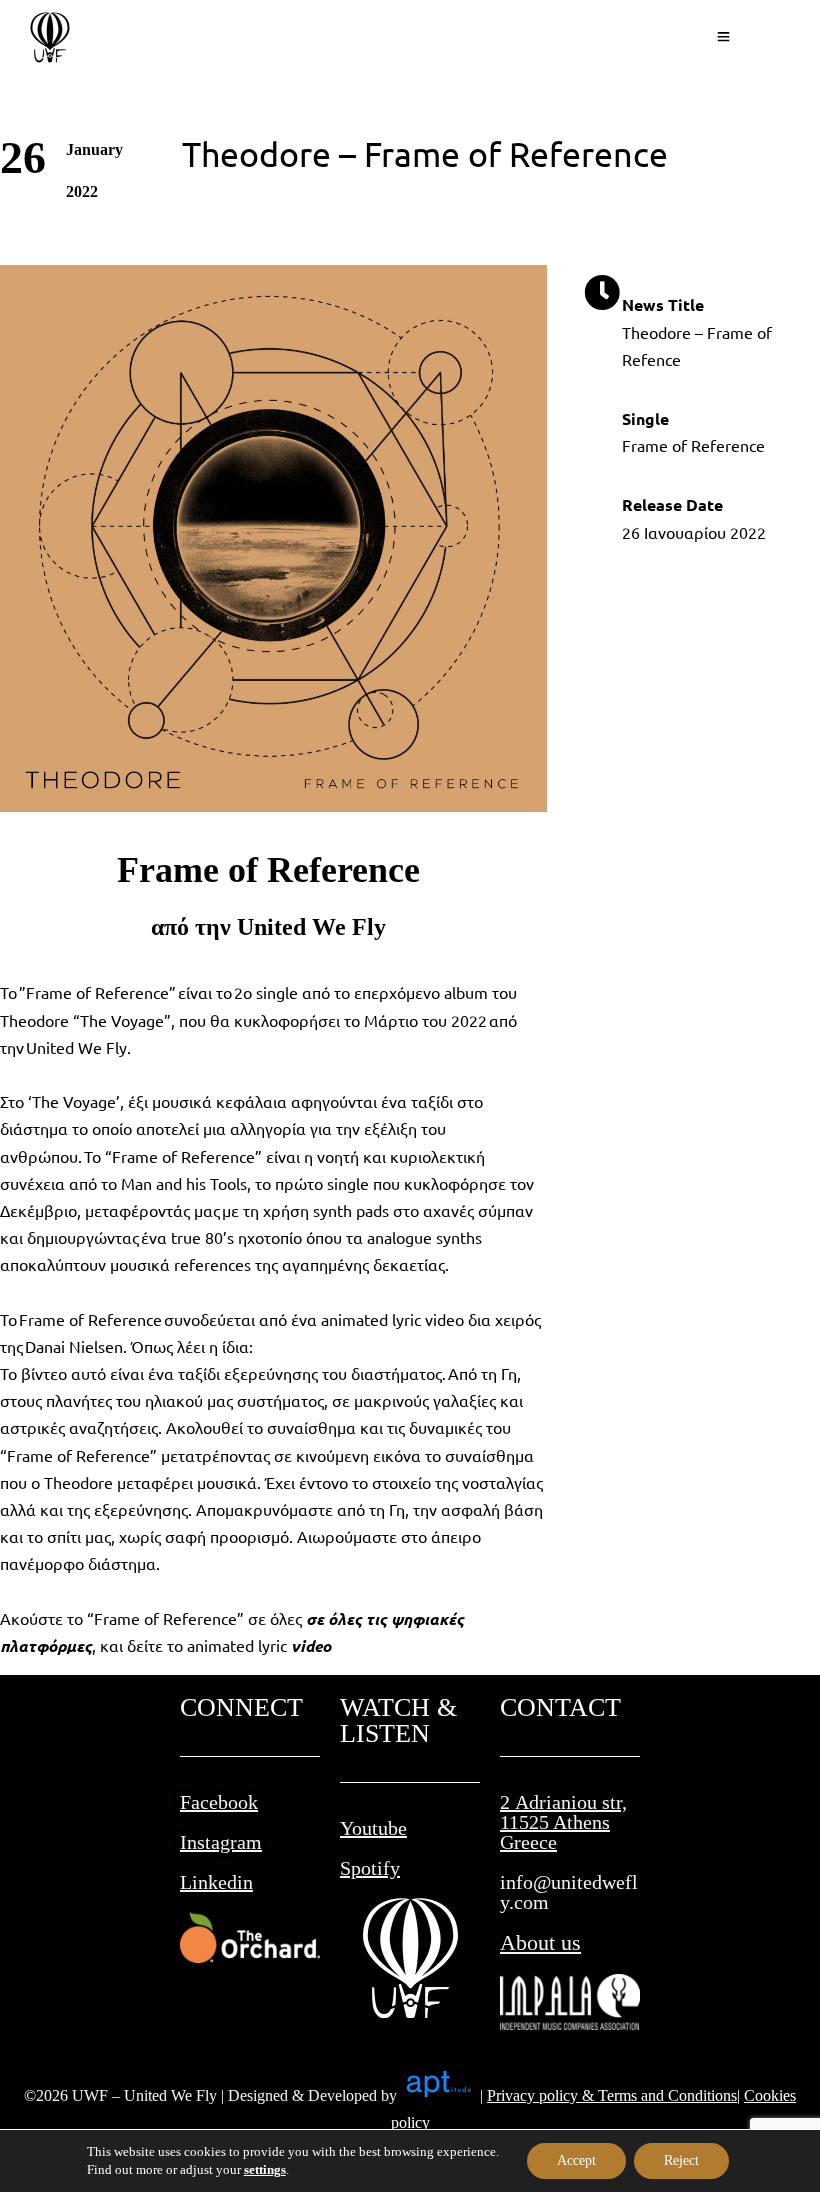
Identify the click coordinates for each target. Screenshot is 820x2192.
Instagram (221, 1842)
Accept (576, 2160)
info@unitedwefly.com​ (569, 1892)
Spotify (370, 1868)
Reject (681, 2160)
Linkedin (216, 1882)
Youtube (373, 1828)
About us (540, 1942)
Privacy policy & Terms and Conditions (612, 2095)
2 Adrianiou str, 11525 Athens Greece (563, 1822)
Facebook (219, 1802)
